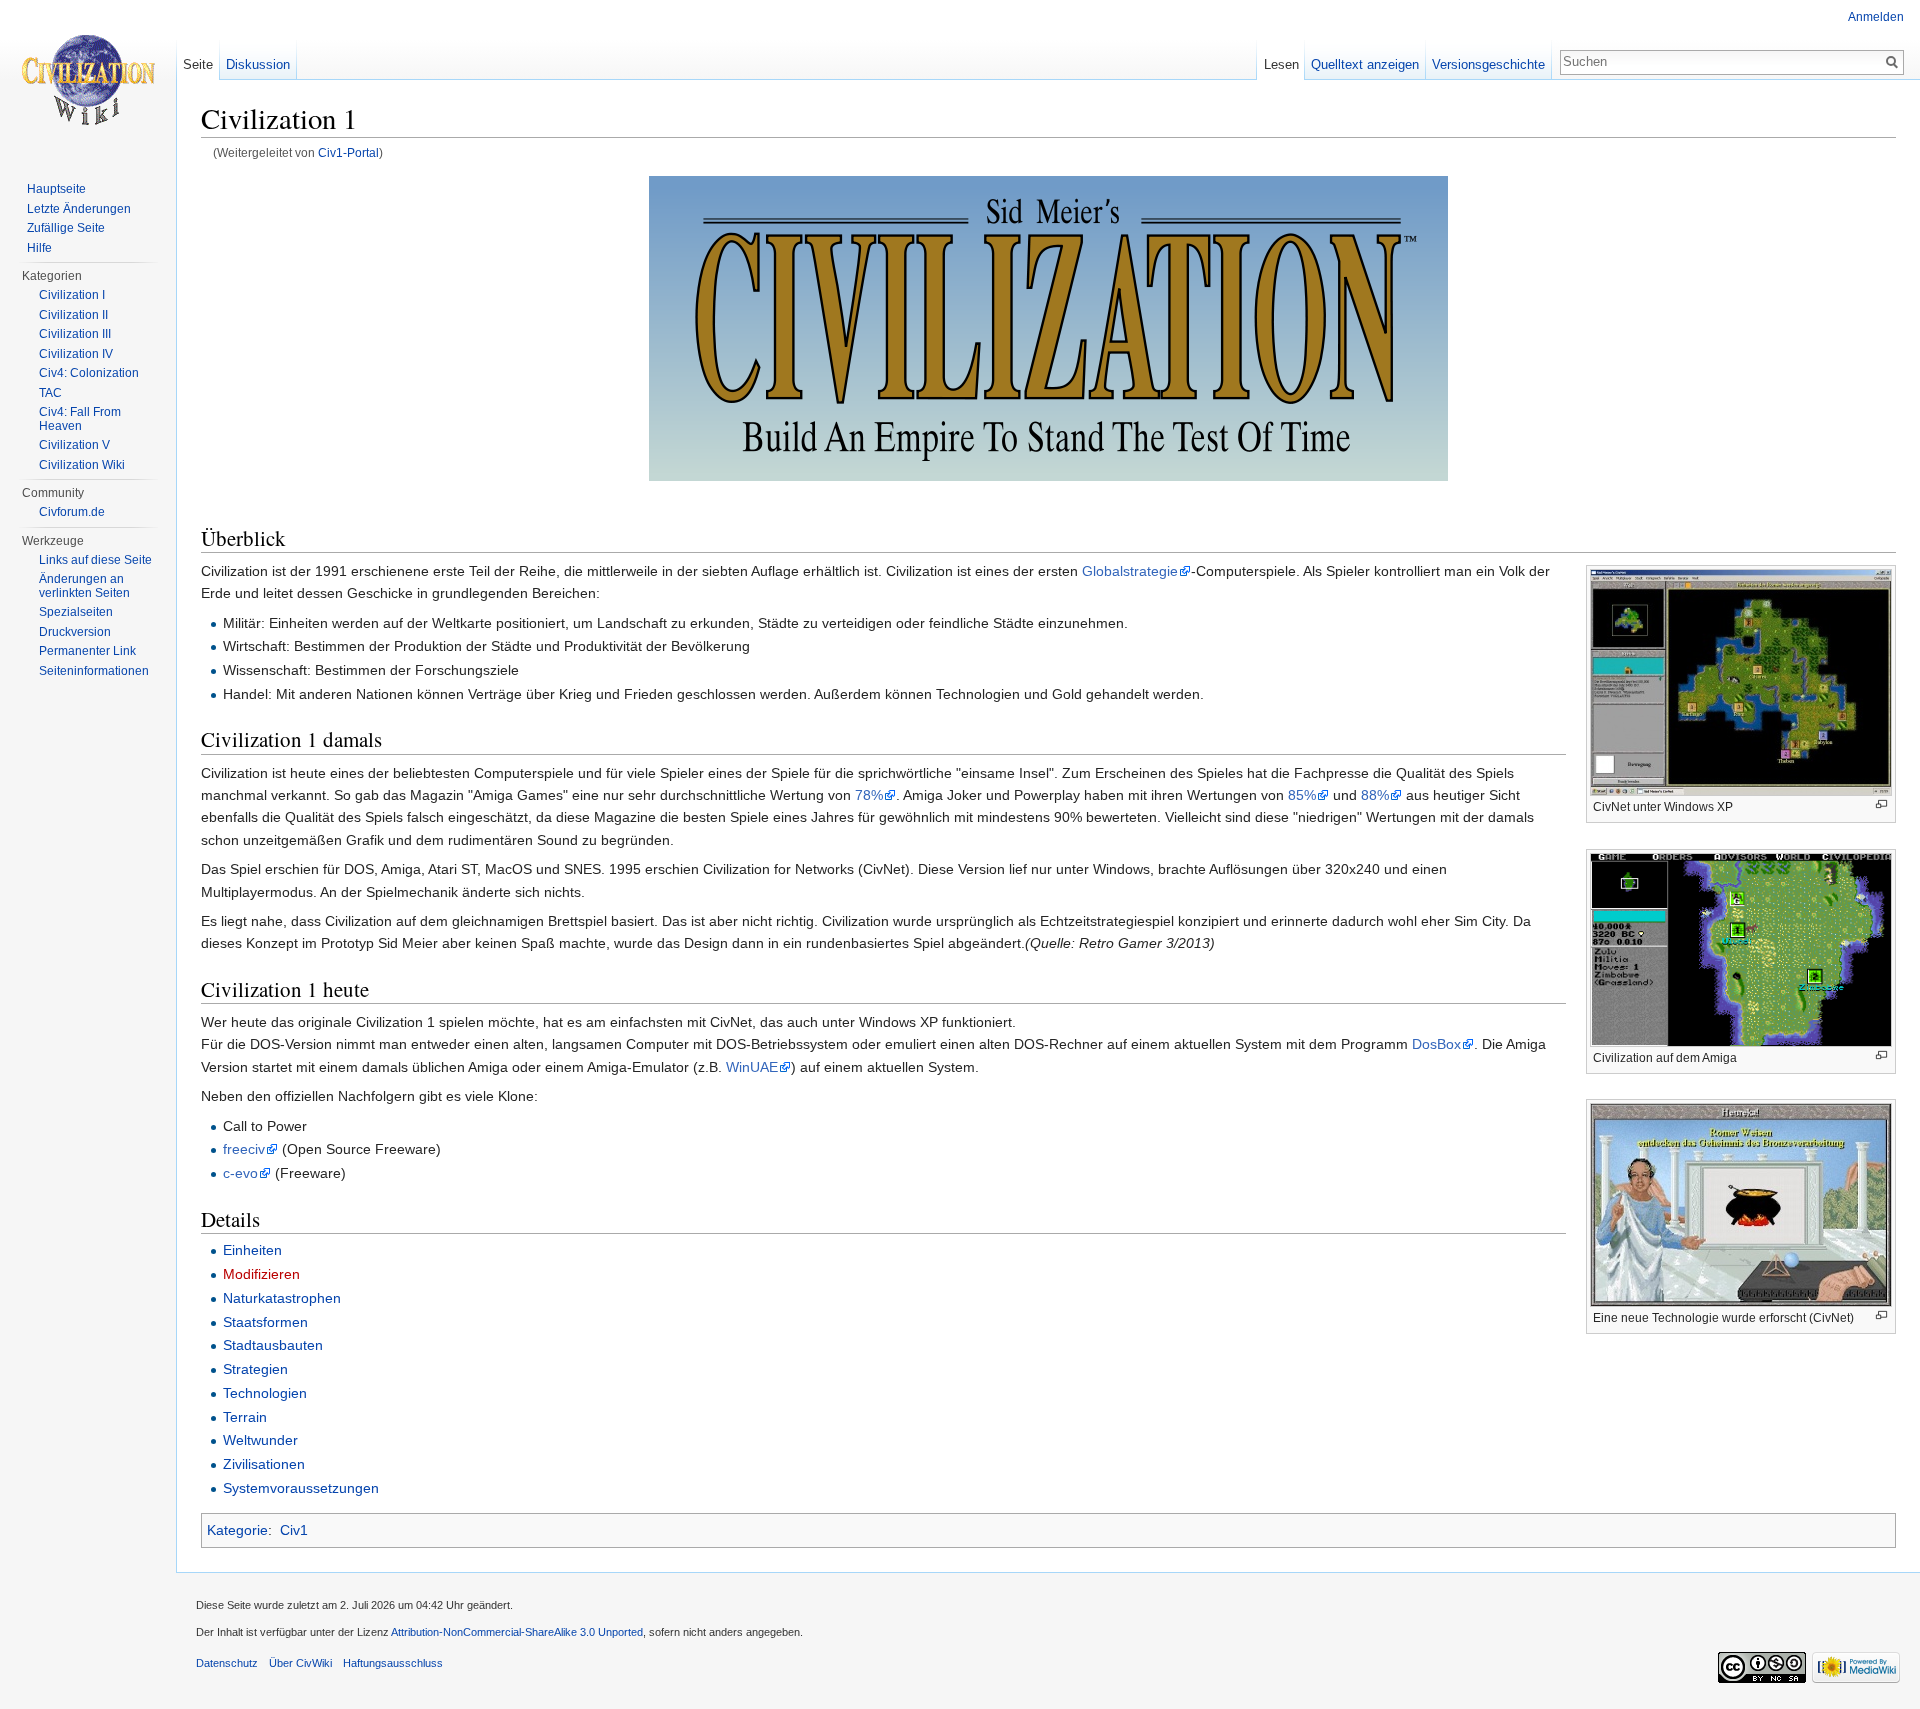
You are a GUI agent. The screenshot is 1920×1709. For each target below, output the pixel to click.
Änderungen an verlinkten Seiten (84, 586)
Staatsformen (265, 1322)
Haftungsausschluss (393, 1663)
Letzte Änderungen (79, 209)
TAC (50, 393)
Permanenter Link (87, 651)
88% (1375, 795)
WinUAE (752, 1067)
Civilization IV (76, 354)
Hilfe (39, 248)
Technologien (265, 1393)
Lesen (1281, 64)
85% (1302, 795)
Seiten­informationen (94, 671)
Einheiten (252, 1250)
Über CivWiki (300, 1663)
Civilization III (75, 334)
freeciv (244, 1149)
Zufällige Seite (66, 228)
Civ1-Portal (348, 152)
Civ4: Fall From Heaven (80, 419)
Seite (198, 64)
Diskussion (258, 64)
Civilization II (73, 315)
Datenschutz (227, 1663)
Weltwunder (260, 1440)
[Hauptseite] (88, 80)
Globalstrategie (1130, 571)
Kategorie (237, 1530)
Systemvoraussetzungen (301, 1488)
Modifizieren (261, 1274)
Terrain (245, 1417)
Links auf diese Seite (95, 560)
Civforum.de (72, 512)
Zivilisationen (264, 1464)
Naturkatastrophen (282, 1298)
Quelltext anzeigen (1365, 64)
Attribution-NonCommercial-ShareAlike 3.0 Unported (517, 1632)
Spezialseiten (76, 612)
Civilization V (74, 445)
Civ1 (294, 1530)
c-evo (240, 1173)
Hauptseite (56, 189)
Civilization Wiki (82, 465)
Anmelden (1876, 17)
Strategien (255, 1369)
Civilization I (72, 295)
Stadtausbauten (273, 1345)
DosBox (1436, 1044)
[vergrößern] (1881, 804)
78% (869, 795)
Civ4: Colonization (89, 373)
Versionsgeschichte (1488, 64)
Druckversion (75, 632)
